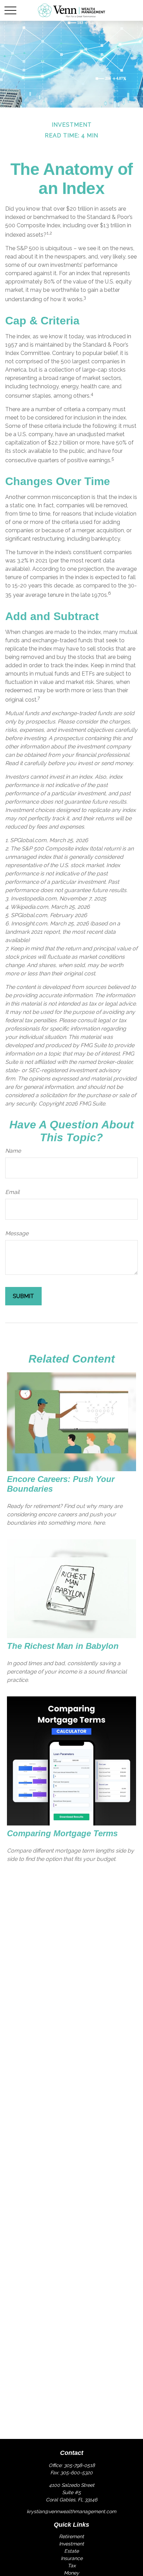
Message (17, 1233)
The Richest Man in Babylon (63, 1646)
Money (71, 2573)
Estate (71, 2551)
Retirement (71, 2536)
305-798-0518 (79, 2465)
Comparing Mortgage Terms (62, 1833)
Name (13, 1151)
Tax (72, 2566)
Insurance (72, 2558)
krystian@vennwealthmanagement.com (71, 2511)
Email (12, 1192)
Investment (71, 2544)
